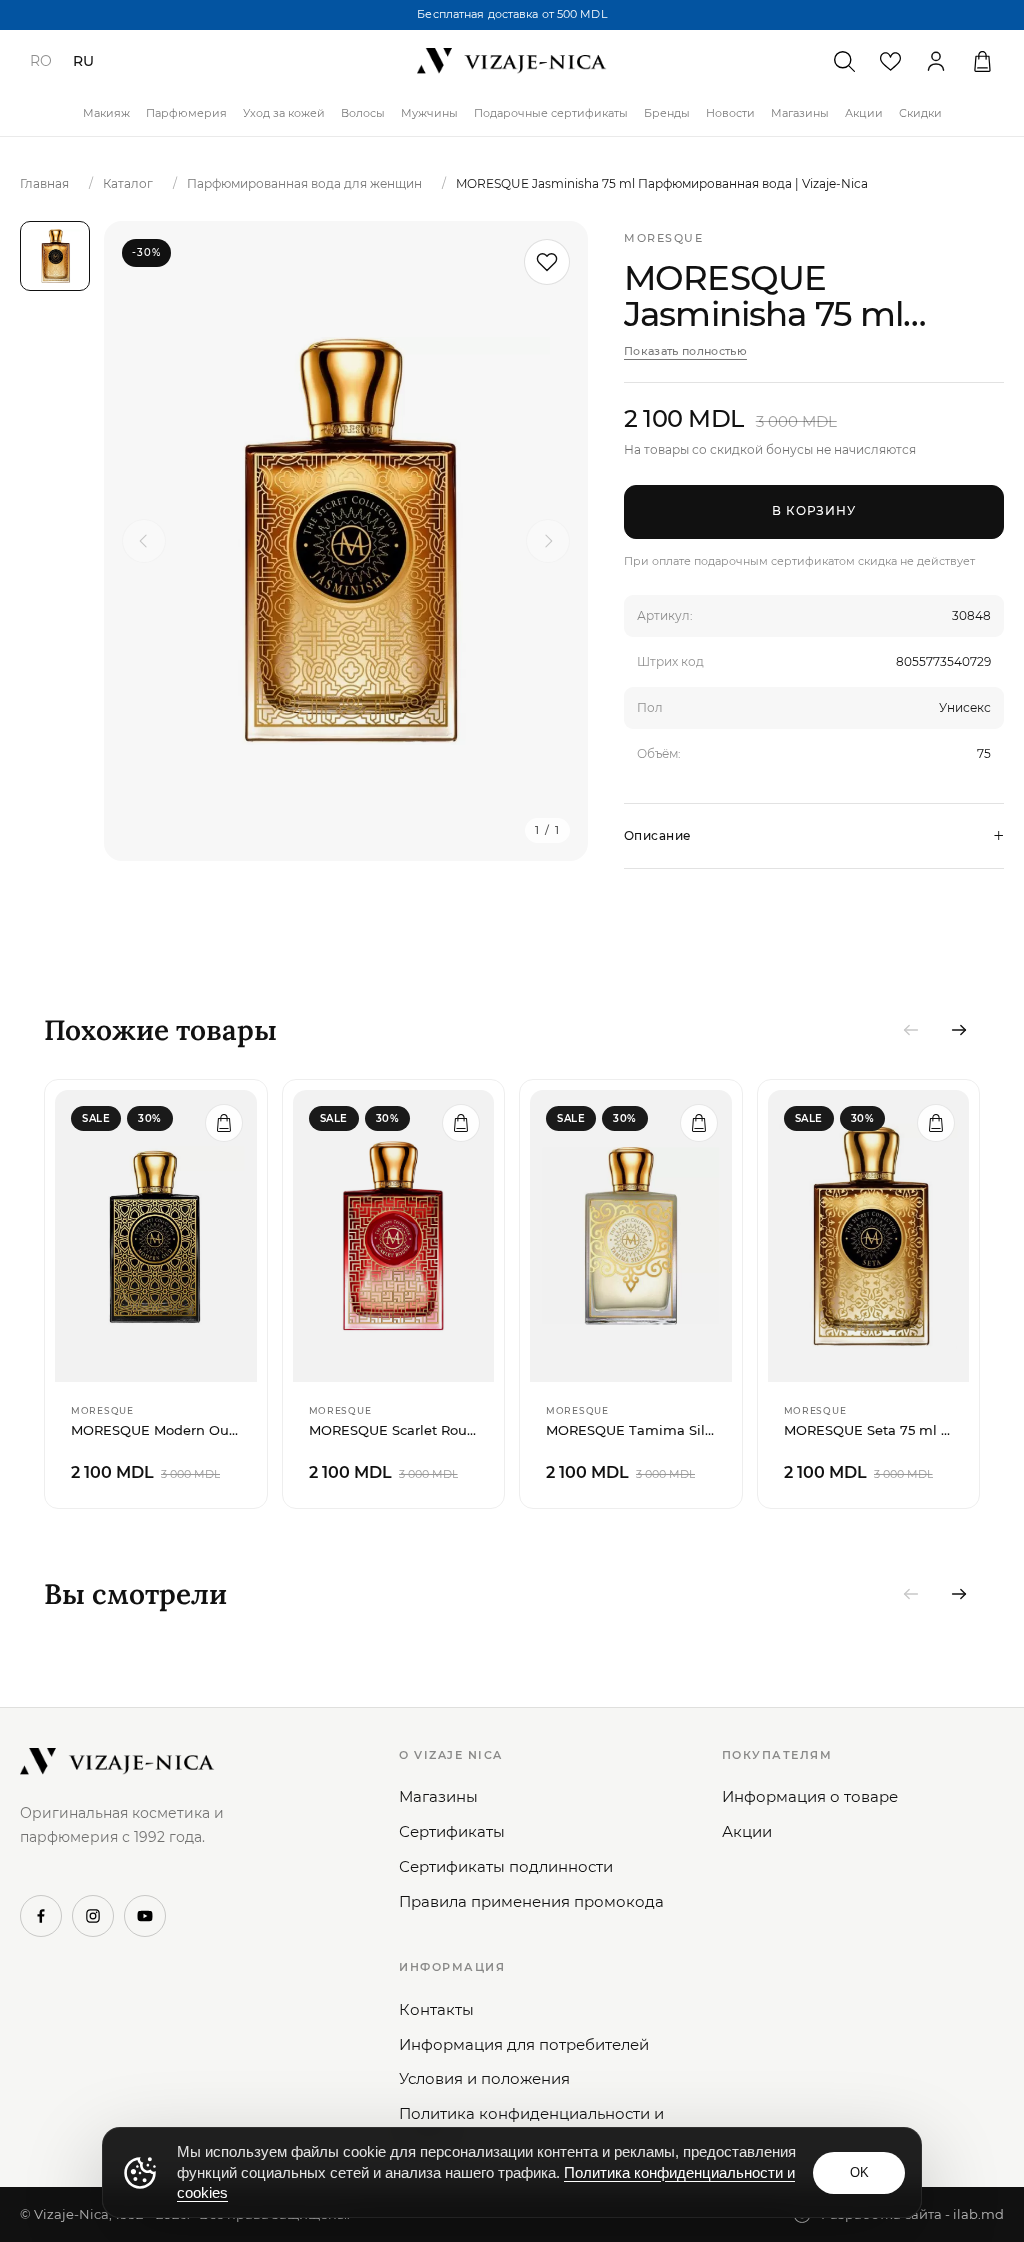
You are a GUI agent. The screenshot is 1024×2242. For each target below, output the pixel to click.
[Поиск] (844, 61)
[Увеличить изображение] (346, 541)
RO (41, 61)
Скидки (920, 113)
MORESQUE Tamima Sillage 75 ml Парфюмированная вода (631, 1430)
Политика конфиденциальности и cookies (531, 2124)
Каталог (128, 183)
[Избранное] (890, 61)
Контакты (436, 2009)
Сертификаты (452, 1831)
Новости (730, 113)
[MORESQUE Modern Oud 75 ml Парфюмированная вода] (156, 1236)
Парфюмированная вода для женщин (304, 183)
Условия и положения (484, 2078)
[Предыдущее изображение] (144, 541)
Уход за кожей (284, 113)
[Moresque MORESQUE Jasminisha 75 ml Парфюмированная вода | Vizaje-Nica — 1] (55, 256)
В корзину (814, 510)
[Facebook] (41, 1916)
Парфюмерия (186, 113)
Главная (44, 183)
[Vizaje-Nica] (512, 61)
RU (83, 61)
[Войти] (936, 61)
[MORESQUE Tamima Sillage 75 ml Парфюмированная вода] (631, 1236)
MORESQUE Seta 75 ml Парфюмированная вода (869, 1430)
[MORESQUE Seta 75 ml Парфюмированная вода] (869, 1236)
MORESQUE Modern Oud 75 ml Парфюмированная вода (156, 1430)
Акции (864, 113)
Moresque (663, 238)
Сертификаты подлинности (506, 1866)
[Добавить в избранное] (547, 262)
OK (859, 2172)
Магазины (800, 113)
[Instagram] (93, 1916)
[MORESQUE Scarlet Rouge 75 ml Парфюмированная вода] (394, 1236)
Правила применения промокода (531, 1901)
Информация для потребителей (524, 2044)
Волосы (363, 113)
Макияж (106, 113)
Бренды (667, 113)
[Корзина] (982, 61)
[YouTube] (145, 1916)
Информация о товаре (810, 1796)
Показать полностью (685, 351)
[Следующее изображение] (548, 541)
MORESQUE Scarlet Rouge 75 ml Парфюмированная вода (394, 1430)
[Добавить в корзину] (224, 1123)
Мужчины (429, 113)
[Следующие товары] (959, 1030)
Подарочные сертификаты (551, 113)
